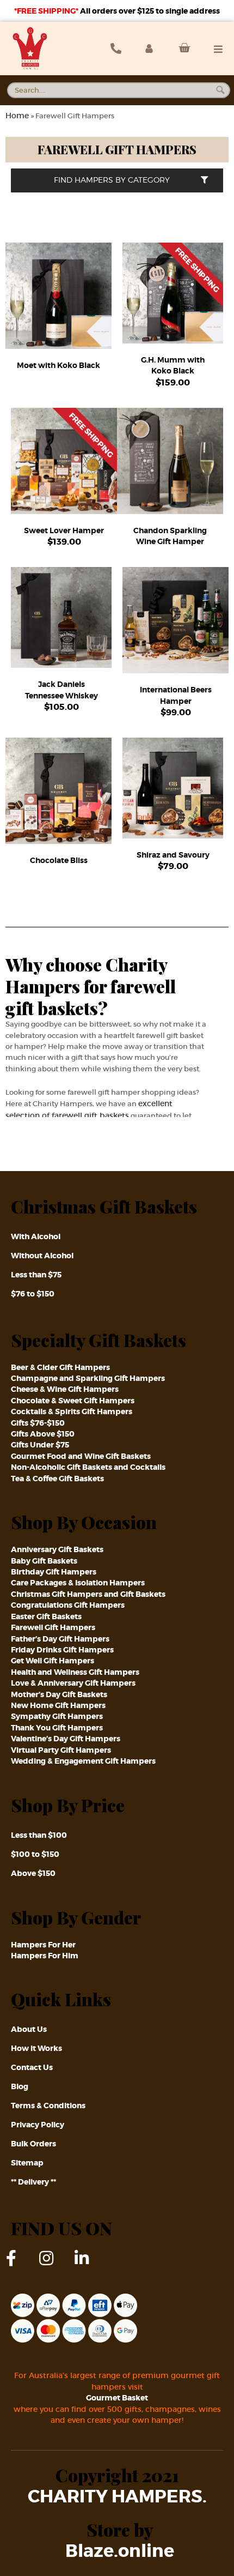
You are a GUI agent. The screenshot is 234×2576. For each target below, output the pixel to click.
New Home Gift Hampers (58, 1705)
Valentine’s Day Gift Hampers (66, 1739)
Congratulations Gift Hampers (68, 1605)
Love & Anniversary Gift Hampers (73, 1683)
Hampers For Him (45, 1956)
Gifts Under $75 (40, 1445)
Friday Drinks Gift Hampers (62, 1650)
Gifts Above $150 (43, 1434)
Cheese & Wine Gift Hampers (65, 1389)
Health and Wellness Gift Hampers (75, 1672)
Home (17, 116)
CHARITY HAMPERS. (117, 2497)
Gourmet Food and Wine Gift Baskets (81, 1456)
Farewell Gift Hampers (53, 1627)
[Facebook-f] (19, 2266)
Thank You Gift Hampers (57, 1728)
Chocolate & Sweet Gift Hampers (73, 1401)
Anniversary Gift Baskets (57, 1549)
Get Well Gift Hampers (53, 1661)
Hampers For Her (43, 1945)
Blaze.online (120, 2551)
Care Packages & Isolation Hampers (78, 1583)
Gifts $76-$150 (38, 1423)
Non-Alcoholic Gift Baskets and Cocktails (88, 1467)
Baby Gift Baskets (44, 1561)
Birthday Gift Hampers (54, 1572)
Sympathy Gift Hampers (57, 1716)
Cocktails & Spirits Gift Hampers (72, 1411)
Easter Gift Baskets (46, 1616)
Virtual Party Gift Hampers (61, 1750)
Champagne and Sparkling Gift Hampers (88, 1378)
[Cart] (181, 48)
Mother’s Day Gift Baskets (59, 1694)
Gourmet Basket (117, 2398)
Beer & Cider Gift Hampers (60, 1367)
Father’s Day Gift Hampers (60, 1639)
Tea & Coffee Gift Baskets (57, 1479)
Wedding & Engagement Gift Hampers (83, 1761)
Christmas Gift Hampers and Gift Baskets (88, 1594)
